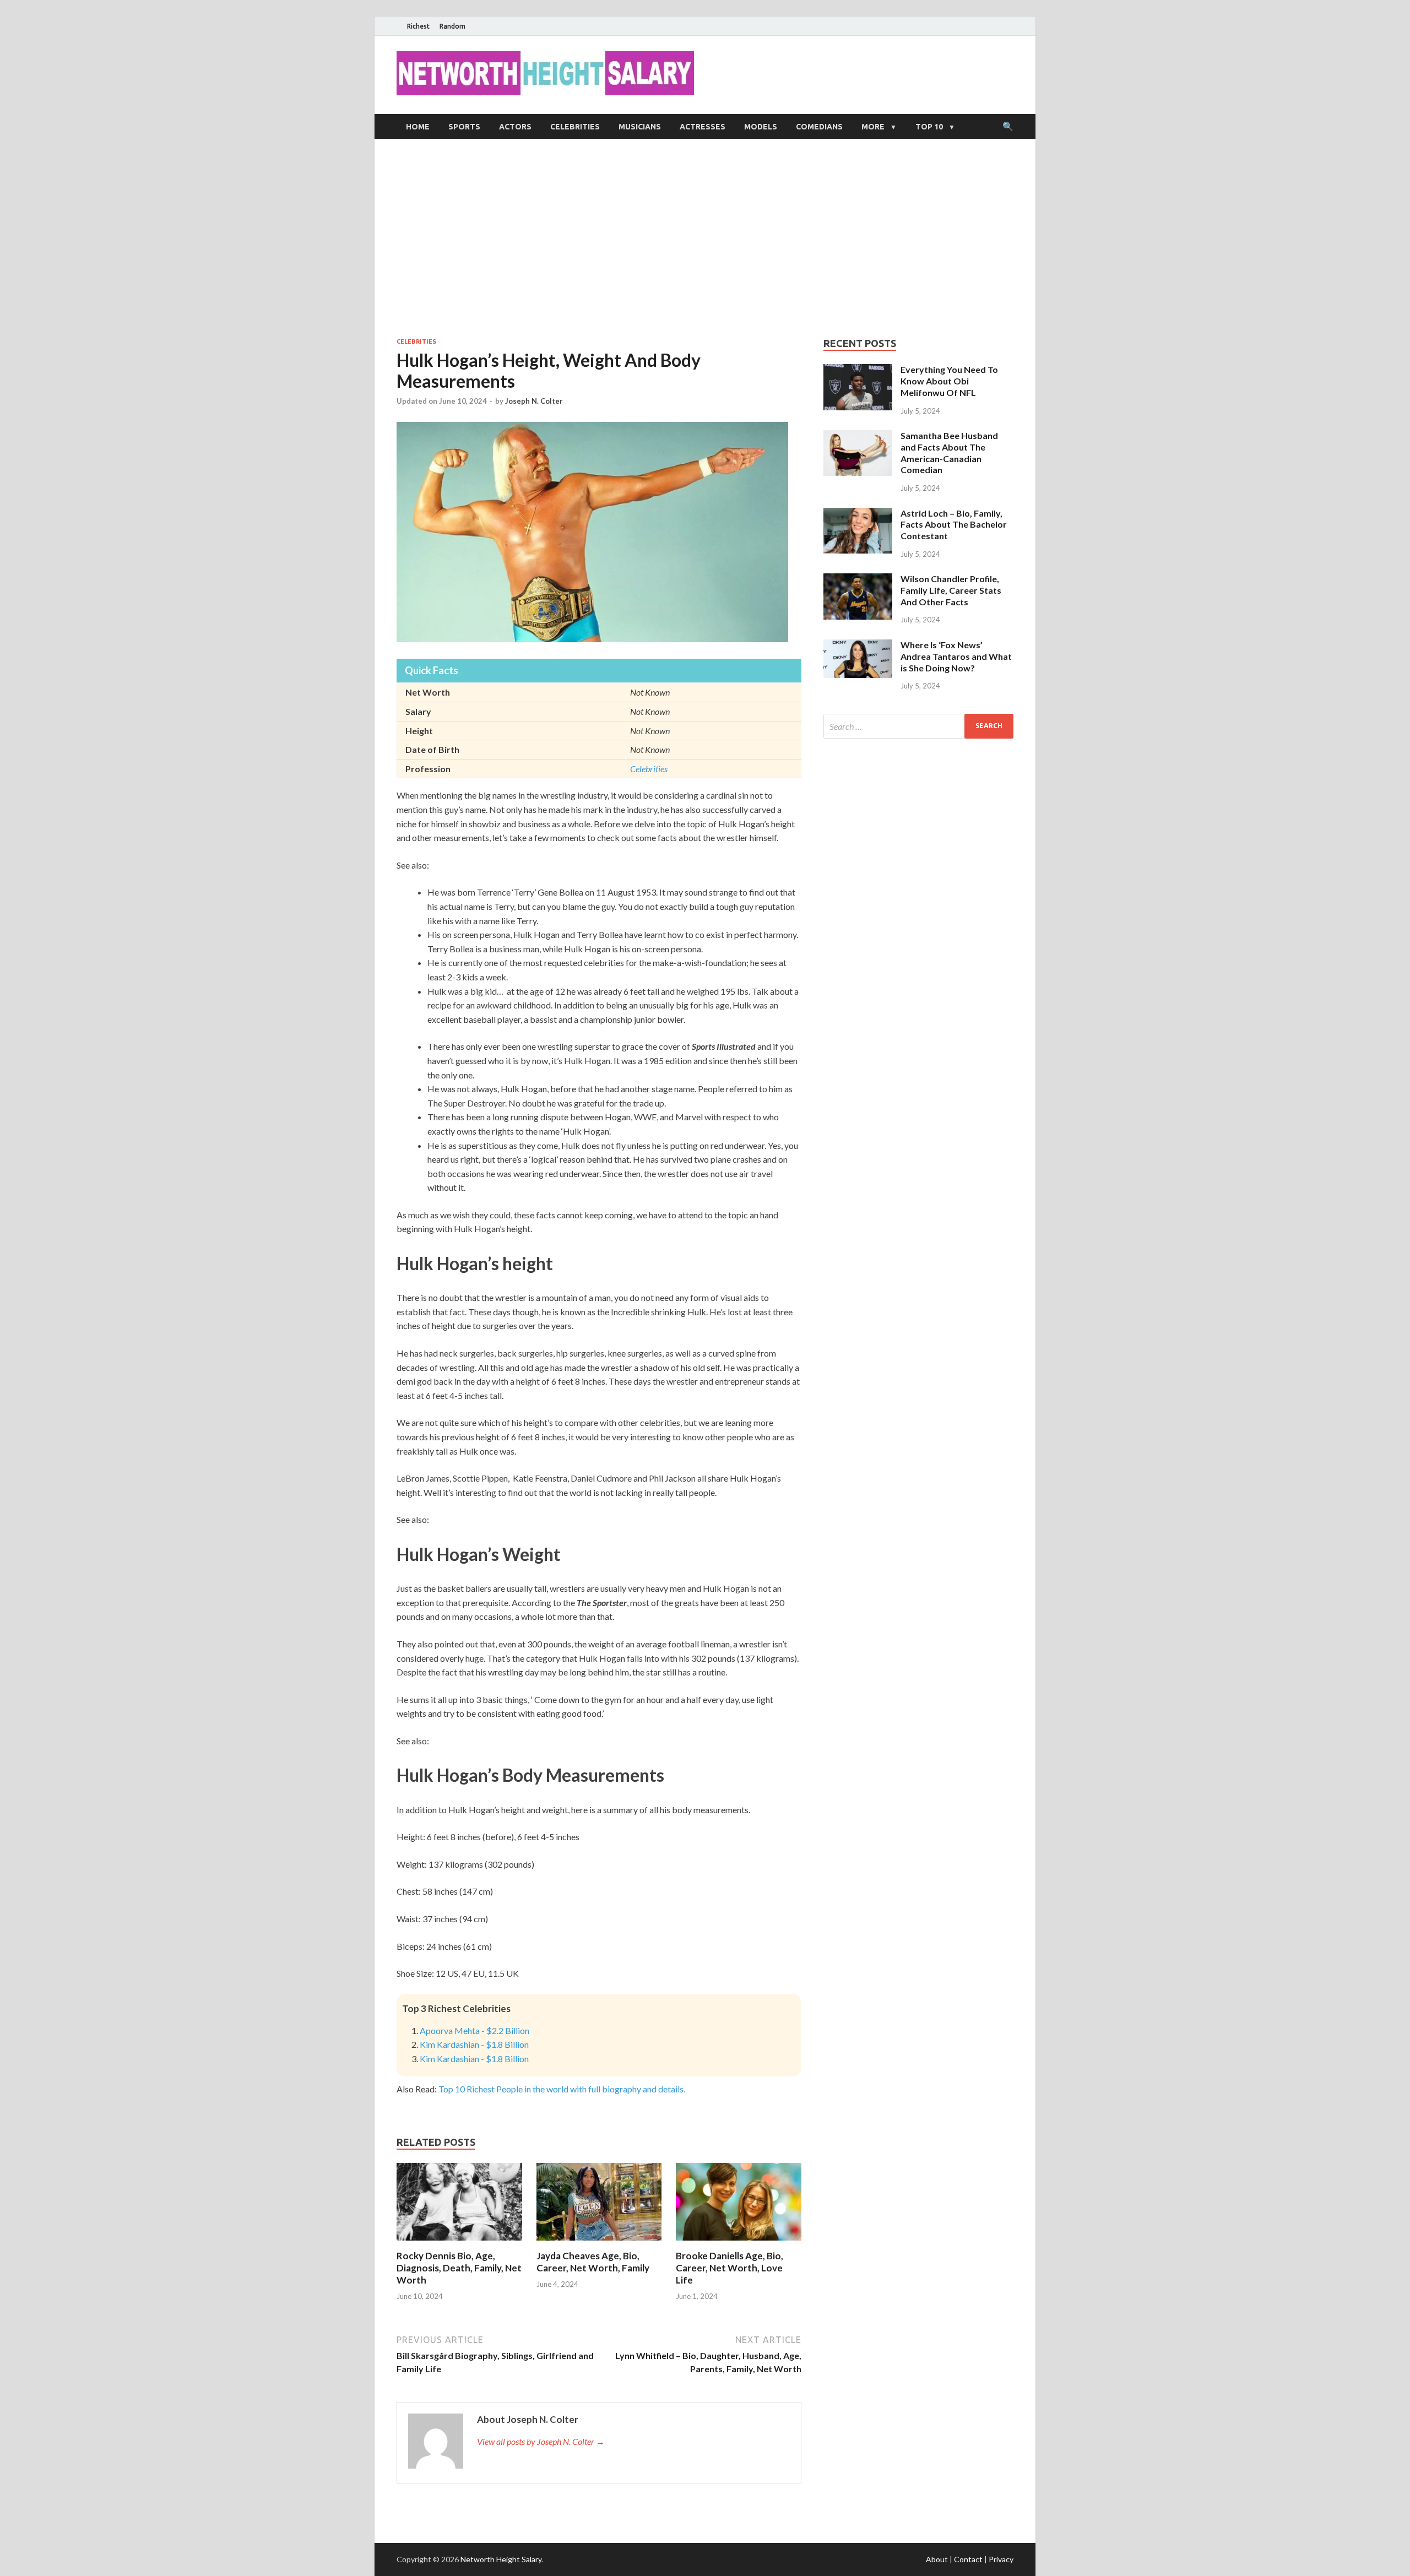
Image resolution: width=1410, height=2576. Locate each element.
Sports (464, 127)
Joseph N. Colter (534, 401)
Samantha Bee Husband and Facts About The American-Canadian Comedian (949, 452)
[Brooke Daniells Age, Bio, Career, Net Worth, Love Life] (739, 2243)
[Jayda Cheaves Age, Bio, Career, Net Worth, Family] (599, 2243)
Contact (968, 2559)
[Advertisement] (705, 238)
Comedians (819, 127)
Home (418, 127)
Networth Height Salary (501, 2559)
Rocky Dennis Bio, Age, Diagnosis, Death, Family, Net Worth (459, 2268)
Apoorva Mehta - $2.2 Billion (474, 2030)
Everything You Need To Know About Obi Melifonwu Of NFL (949, 381)
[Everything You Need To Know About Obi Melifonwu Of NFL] (858, 370)
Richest (418, 26)
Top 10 (929, 127)
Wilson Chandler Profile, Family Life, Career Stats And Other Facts (951, 590)
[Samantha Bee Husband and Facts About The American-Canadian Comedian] (858, 436)
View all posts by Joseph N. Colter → (541, 2441)
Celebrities (575, 127)
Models (761, 127)
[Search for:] (918, 726)
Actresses (703, 127)
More (873, 127)
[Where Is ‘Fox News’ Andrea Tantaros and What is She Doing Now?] (858, 646)
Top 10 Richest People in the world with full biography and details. (562, 2089)
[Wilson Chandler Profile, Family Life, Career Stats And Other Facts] (858, 580)
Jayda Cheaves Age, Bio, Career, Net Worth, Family (593, 2262)
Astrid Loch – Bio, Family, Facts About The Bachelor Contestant (954, 525)
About (937, 2559)
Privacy (1001, 2559)
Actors (515, 127)
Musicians (640, 127)
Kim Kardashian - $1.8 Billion (474, 2044)
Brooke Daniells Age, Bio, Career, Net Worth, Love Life (730, 2268)
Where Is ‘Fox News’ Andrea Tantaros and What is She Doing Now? (956, 656)
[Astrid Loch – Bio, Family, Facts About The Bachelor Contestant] (858, 514)
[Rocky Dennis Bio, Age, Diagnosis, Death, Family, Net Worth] (459, 2243)
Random (452, 26)
